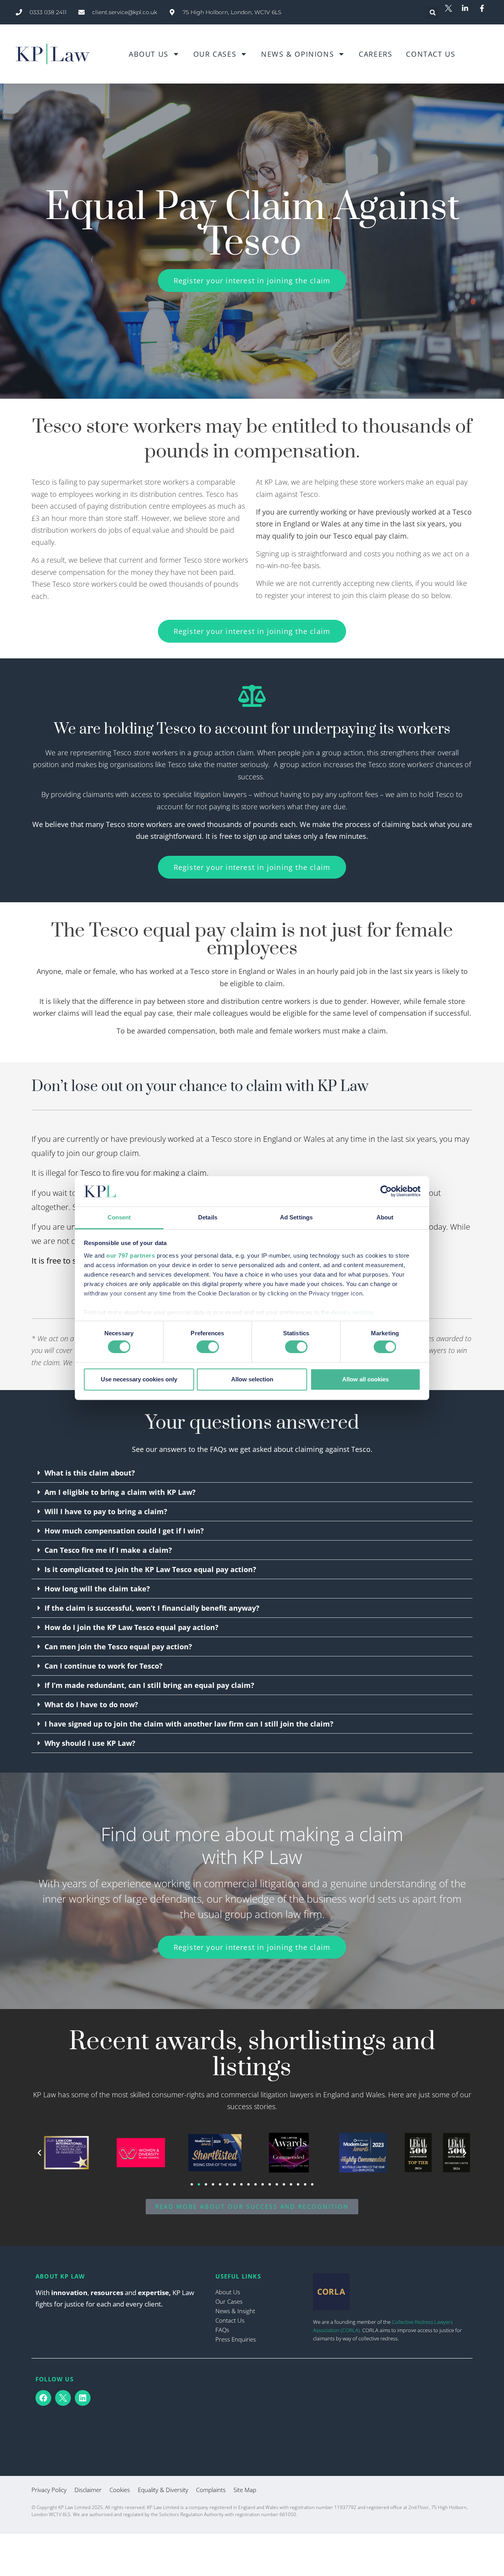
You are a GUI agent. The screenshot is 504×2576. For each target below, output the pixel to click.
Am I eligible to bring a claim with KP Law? (120, 1492)
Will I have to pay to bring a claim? (106, 1511)
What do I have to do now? (91, 1704)
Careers (375, 54)
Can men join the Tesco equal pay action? (118, 1647)
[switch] (208, 1347)
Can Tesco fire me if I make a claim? (108, 1550)
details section (353, 1312)
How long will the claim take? (97, 1589)
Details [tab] (208, 1217)
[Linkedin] (83, 2398)
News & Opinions (297, 54)
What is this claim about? (90, 1473)
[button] (433, 12)
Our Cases (215, 54)
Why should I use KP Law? (90, 1743)
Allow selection (252, 1379)
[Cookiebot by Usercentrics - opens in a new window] (386, 1191)
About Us (149, 54)
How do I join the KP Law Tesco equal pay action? (132, 1627)
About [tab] (385, 1217)
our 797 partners (131, 1255)
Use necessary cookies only (139, 1379)
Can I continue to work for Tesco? (104, 1666)
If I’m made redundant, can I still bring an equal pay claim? (149, 1685)
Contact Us (431, 54)
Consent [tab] (119, 1217)
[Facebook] (43, 2398)
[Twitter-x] (63, 2398)
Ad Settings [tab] (296, 1217)
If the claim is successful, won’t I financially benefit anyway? (152, 1608)
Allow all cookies (365, 1379)
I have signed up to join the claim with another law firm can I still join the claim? (189, 1724)
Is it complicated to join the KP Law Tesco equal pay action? (150, 1569)
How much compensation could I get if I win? (124, 1531)
